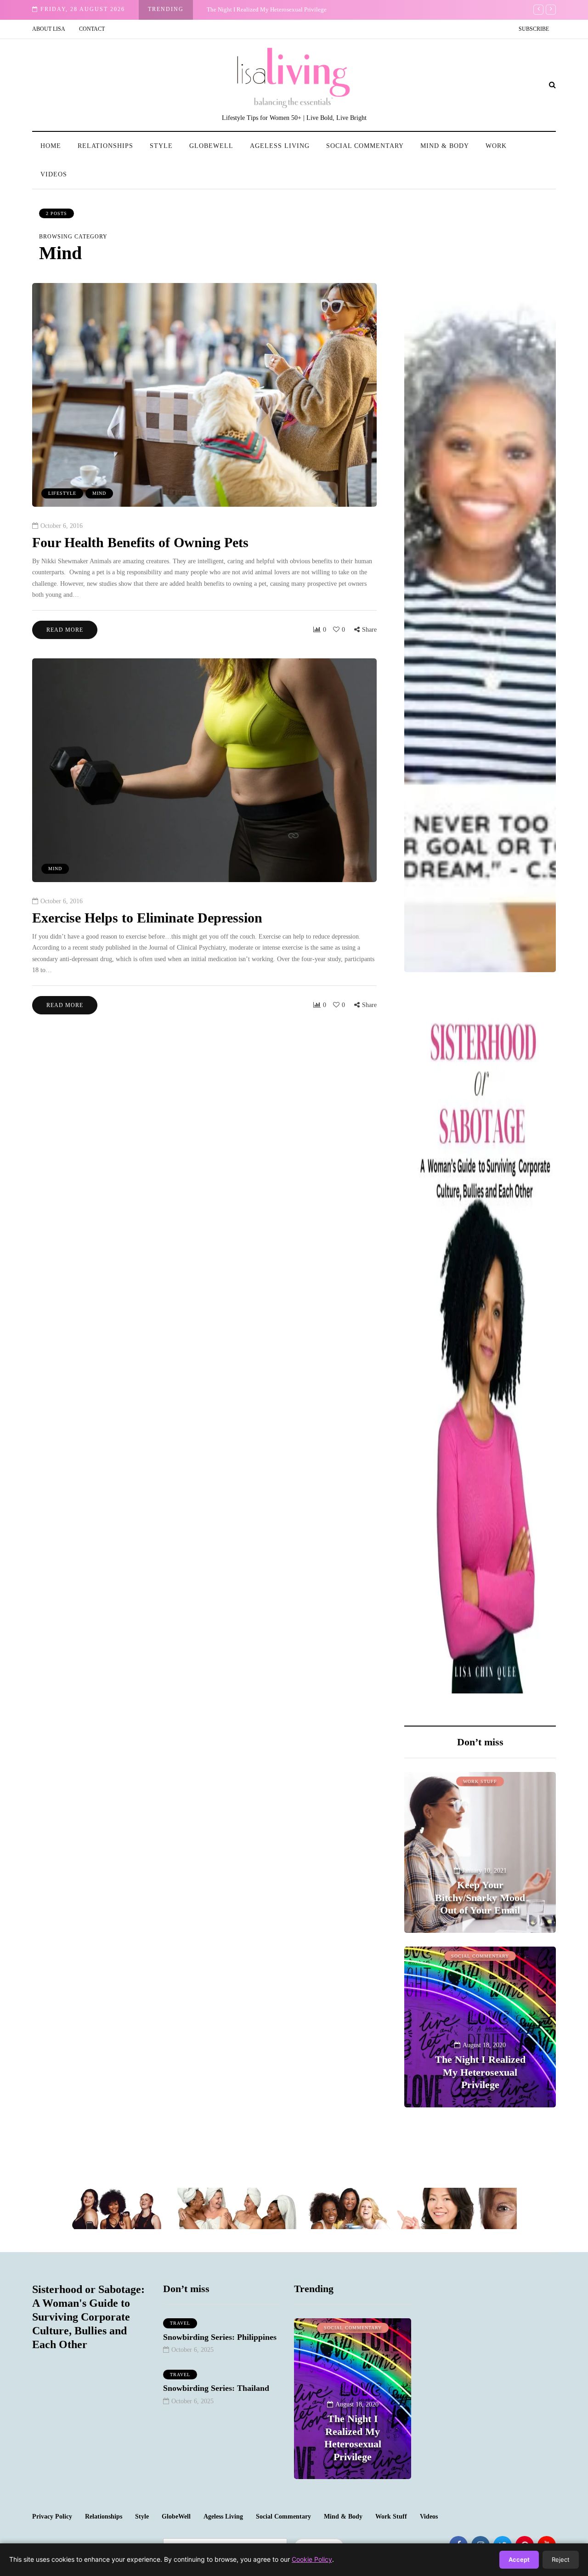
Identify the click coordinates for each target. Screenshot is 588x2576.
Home (51, 146)
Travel (180, 2323)
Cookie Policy (312, 2559)
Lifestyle (62, 493)
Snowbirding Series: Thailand (216, 2388)
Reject (561, 2559)
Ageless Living (280, 146)
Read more (65, 630)
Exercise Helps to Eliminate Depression (147, 918)
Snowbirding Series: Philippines (220, 2337)
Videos (54, 174)
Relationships (105, 146)
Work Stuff (480, 1781)
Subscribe (534, 29)
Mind (99, 493)
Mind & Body (445, 146)
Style (161, 146)
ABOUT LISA (49, 29)
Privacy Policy (52, 2517)
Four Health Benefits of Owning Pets (140, 542)
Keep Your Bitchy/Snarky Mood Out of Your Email (480, 1897)
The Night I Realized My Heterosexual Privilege (267, 9)
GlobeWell (211, 146)
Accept (519, 2559)
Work (496, 146)
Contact (92, 29)
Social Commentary (365, 146)
